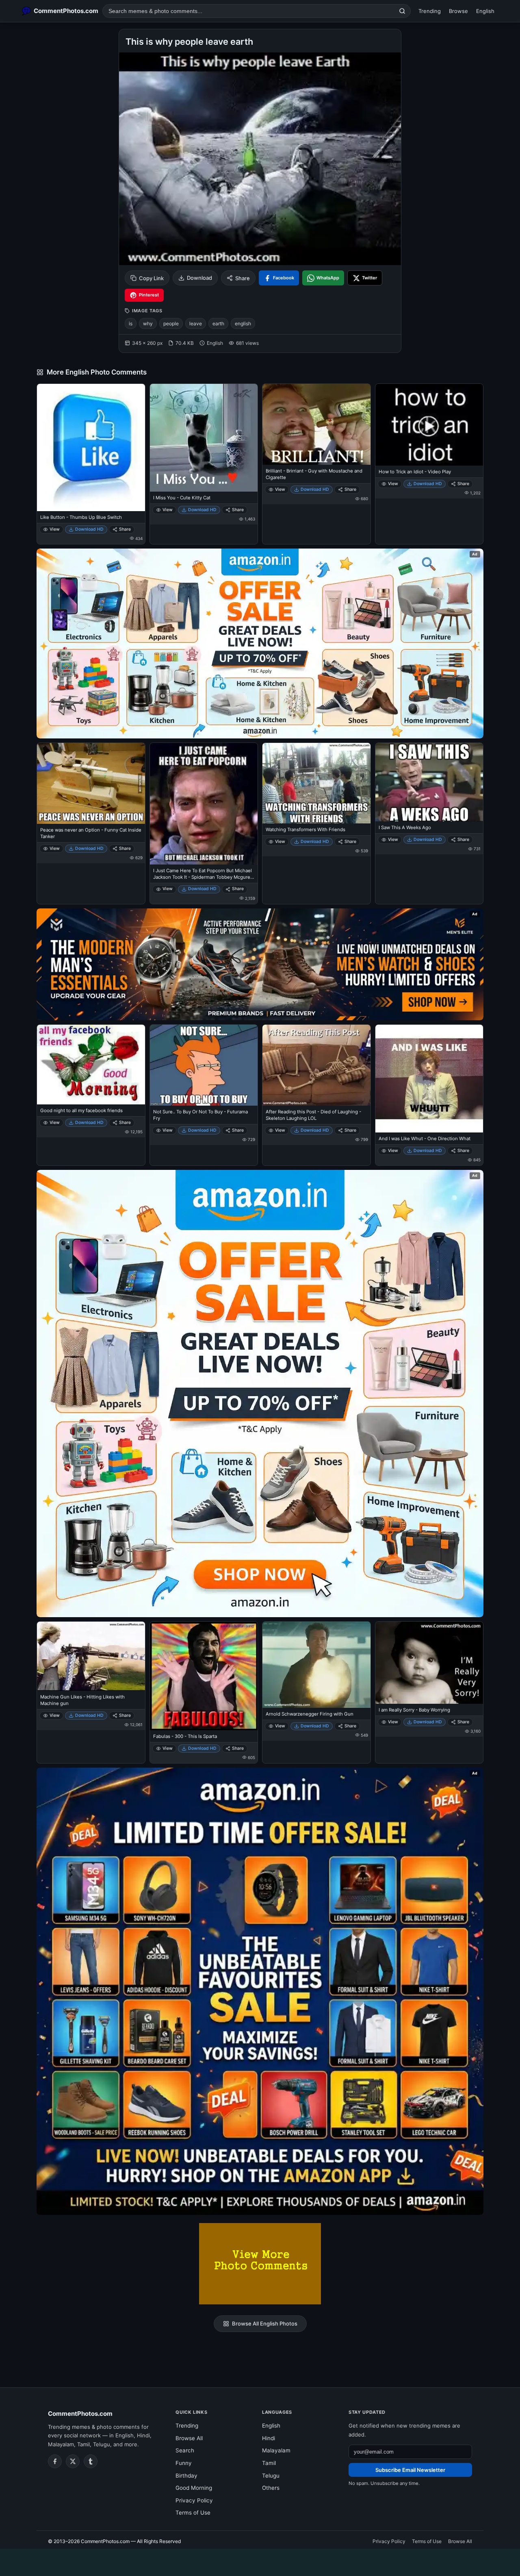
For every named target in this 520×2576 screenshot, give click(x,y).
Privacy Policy (194, 2500)
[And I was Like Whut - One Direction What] (429, 1079)
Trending (430, 11)
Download (199, 278)
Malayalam (276, 2450)
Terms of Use (193, 2513)
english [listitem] (243, 323)
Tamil (269, 2463)
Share (243, 278)
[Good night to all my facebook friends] (91, 1065)
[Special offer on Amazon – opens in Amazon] (260, 643)
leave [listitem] (196, 323)
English (485, 11)
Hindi (269, 2438)
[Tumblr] (91, 2461)
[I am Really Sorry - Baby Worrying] (429, 1663)
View (55, 529)
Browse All (189, 2438)
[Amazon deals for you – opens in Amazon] (260, 964)
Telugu (271, 2476)
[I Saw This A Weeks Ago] (429, 782)
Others (271, 2488)
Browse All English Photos (265, 2323)
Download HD (89, 529)
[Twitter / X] (73, 2461)
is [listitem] (131, 323)
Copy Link (151, 278)
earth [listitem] (218, 323)
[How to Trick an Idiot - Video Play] (429, 425)
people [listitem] (171, 323)
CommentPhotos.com (80, 2414)
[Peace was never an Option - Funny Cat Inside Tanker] (91, 783)
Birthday (186, 2476)
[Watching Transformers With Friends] (316, 783)
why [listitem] (148, 323)
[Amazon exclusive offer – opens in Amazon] (260, 1991)
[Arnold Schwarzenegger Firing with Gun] (316, 1665)
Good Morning (194, 2488)
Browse (458, 11)
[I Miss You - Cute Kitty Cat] (204, 438)
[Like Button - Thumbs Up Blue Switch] (91, 447)
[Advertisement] (260, 2561)
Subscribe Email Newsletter (410, 2470)
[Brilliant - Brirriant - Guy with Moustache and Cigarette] (316, 424)
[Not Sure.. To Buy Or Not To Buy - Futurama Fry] (204, 1065)
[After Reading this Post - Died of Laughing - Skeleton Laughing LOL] (316, 1065)
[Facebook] (55, 2461)
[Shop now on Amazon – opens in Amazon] (260, 1394)
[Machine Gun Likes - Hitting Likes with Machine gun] (91, 1656)
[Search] (402, 11)
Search (185, 2450)
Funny (184, 2463)
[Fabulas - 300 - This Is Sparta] (204, 1676)
